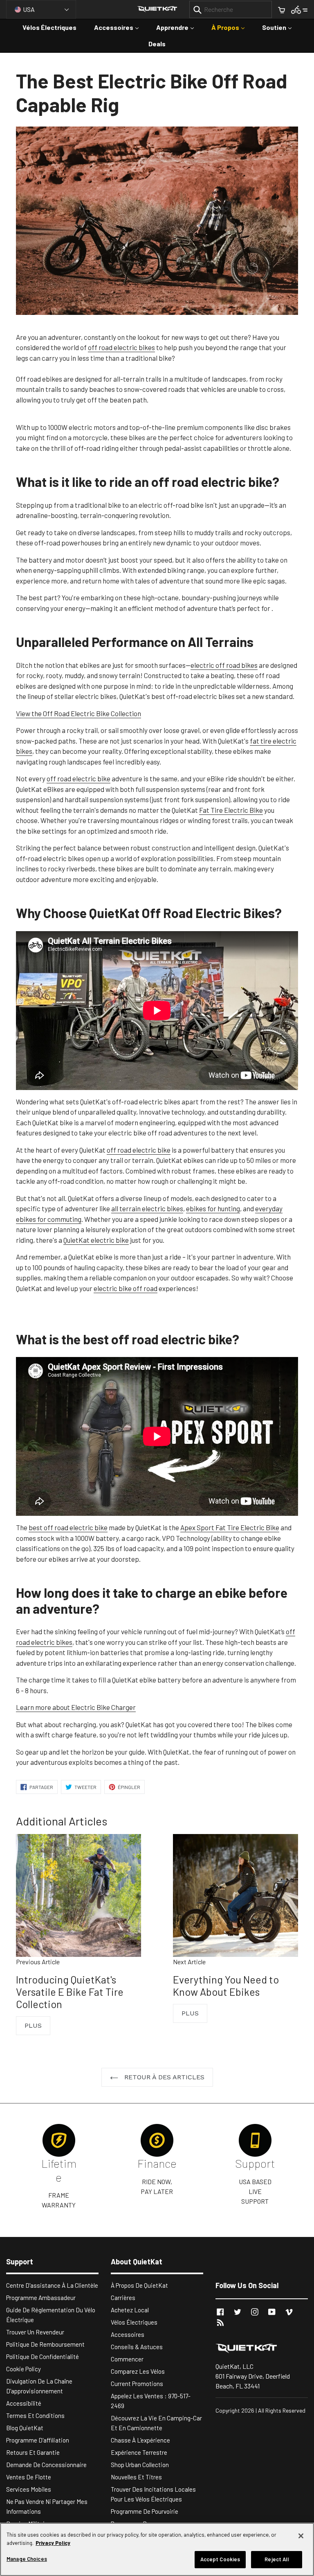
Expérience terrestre (139, 2452)
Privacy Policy (53, 2543)
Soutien (281, 27)
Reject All (276, 2559)
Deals (157, 44)
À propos (232, 27)
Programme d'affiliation (38, 2440)
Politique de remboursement (45, 2344)
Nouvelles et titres (136, 2477)
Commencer (127, 2359)
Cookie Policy (24, 2369)
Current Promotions (137, 2384)
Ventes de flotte (29, 2477)
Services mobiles (29, 2489)
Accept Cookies (220, 2559)
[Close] (301, 2536)
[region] (157, 2549)
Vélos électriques (49, 27)
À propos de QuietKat (139, 2285)
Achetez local (130, 2310)
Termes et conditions (35, 2415)
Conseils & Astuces (137, 2347)
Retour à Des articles (163, 2077)
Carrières (123, 2298)
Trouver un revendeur (35, 2332)
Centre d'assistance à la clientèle (52, 2285)
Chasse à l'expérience (140, 2440)
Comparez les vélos (138, 2371)
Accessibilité (24, 2403)
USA (29, 9)
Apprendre (179, 27)
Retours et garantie (33, 2452)
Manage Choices (27, 2559)
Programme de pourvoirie (145, 2511)
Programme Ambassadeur (41, 2298)
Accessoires (120, 27)
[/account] (299, 9)
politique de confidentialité (43, 2357)
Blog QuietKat (25, 2428)
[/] (262, 2348)
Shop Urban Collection (140, 2465)
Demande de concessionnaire (46, 2465)
